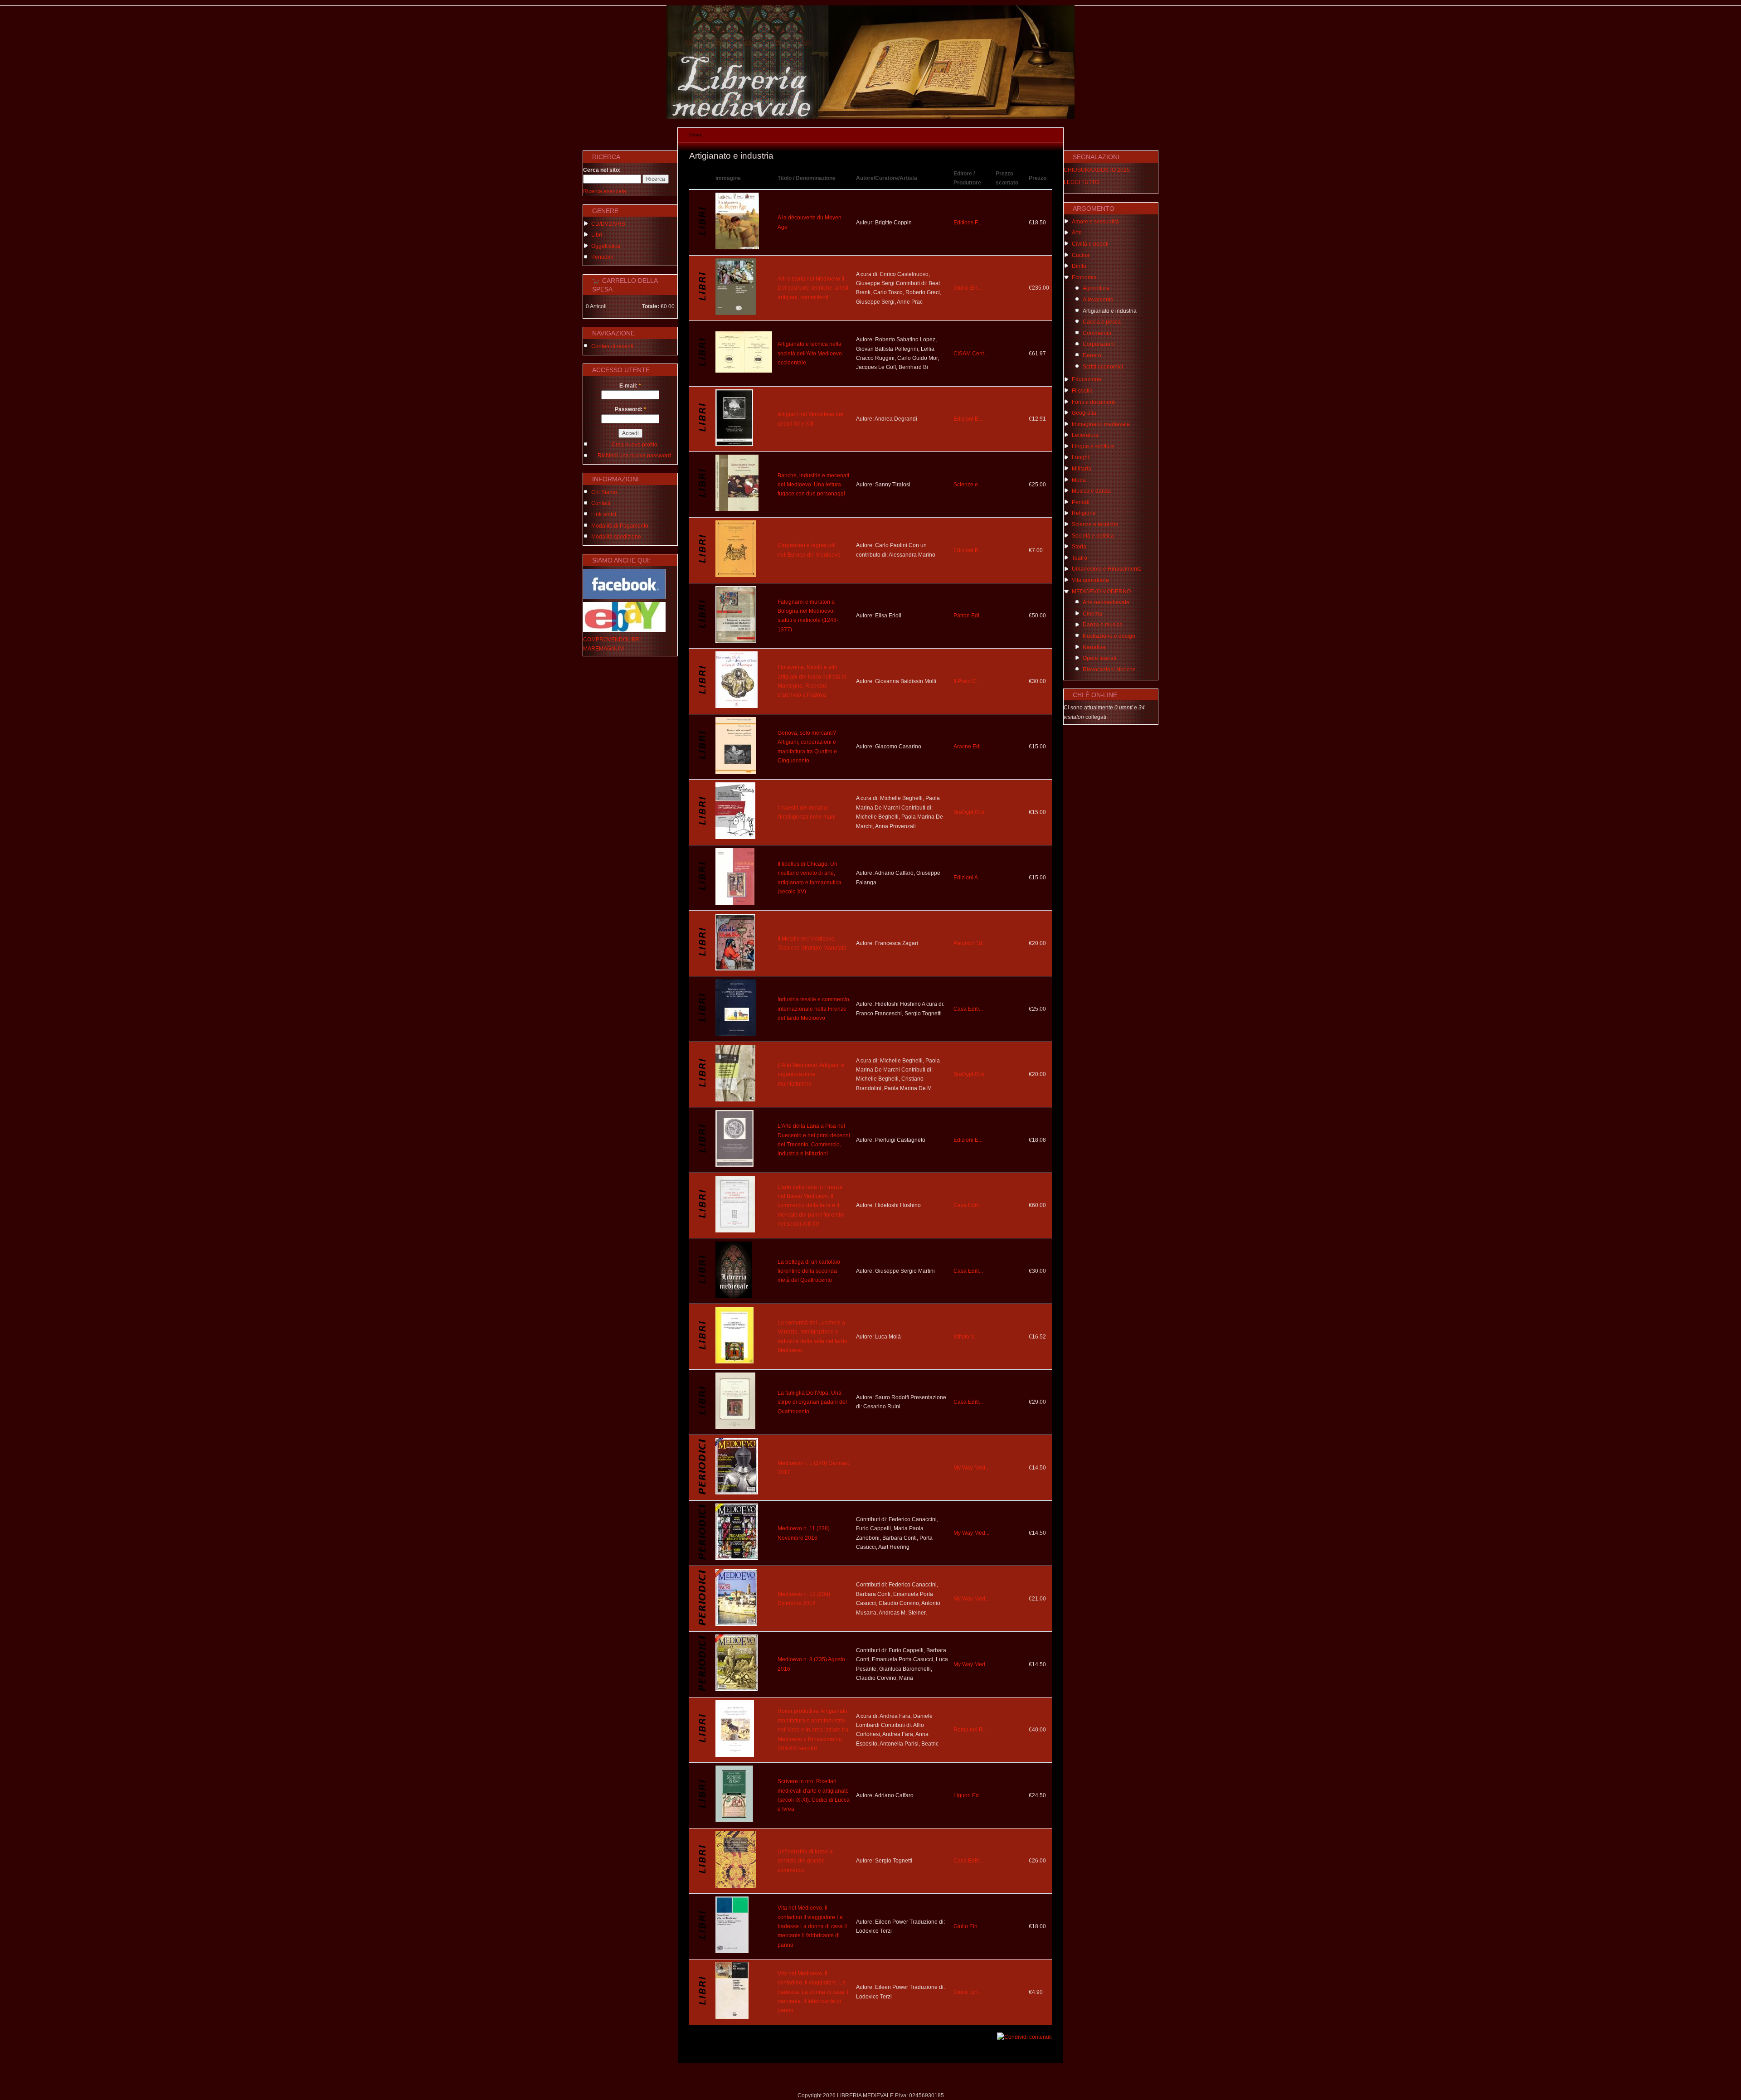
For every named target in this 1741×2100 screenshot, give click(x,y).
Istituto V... (966, 1337)
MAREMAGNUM (603, 649)
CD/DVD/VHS (608, 224)
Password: (630, 409)
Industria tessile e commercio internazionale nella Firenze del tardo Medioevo (813, 1009)
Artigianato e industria (1110, 311)
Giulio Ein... (968, 288)
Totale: (651, 306)
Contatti (601, 503)
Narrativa (1094, 647)
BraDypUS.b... (971, 812)
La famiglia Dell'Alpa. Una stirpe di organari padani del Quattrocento (812, 1402)
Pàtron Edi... (968, 616)
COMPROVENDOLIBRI (612, 640)
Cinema (1092, 614)
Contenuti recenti (612, 346)
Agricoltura (1096, 288)
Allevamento (1098, 300)
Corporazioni (1099, 344)
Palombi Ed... (970, 943)
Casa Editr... (968, 1009)
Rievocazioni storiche (1109, 669)
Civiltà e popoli (1090, 244)
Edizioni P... (968, 550)
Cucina (1081, 255)
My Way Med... (971, 1468)
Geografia (1084, 413)
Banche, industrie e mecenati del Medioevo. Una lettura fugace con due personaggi (813, 485)
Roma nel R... (970, 1730)
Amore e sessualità (1095, 222)
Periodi (1081, 502)
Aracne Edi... (969, 747)
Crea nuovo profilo (635, 445)
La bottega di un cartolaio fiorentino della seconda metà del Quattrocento (809, 1271)
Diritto (1079, 266)
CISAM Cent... (971, 354)
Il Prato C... (967, 681)
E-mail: (630, 386)
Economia (1084, 277)
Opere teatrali (1099, 658)
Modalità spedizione (616, 537)
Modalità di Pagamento (620, 526)
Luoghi (1080, 457)
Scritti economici (1103, 367)
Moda (1079, 480)
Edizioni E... (968, 419)
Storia (1079, 547)
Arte (1077, 233)
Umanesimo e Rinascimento (1107, 569)
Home (696, 135)
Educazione (1087, 379)
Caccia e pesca (1102, 322)
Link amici (604, 514)
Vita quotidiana (1090, 580)
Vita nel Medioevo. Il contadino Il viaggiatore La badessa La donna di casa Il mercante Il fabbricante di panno (812, 1926)
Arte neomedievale (1106, 602)
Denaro (1092, 355)
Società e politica (1093, 536)
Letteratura (1085, 435)
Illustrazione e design (1109, 636)
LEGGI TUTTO (1081, 182)
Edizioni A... (968, 878)
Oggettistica (606, 246)
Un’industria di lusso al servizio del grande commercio (806, 1861)
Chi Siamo (604, 492)
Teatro (1080, 558)
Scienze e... (968, 485)
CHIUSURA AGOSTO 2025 (1097, 170)
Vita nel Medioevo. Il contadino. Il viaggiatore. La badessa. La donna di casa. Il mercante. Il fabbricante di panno (814, 1992)
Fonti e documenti (1094, 402)
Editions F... (968, 223)
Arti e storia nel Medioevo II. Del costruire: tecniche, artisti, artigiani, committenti (814, 288)
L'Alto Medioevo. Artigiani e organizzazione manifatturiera (811, 1074)
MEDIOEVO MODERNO (1101, 592)
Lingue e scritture (1093, 446)
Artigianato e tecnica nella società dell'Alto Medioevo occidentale (810, 353)
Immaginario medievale (1101, 424)
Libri (597, 235)
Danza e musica (1103, 625)
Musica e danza (1091, 491)
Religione (1084, 513)
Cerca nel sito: (602, 170)
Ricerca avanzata (605, 191)
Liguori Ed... (968, 1795)
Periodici (602, 257)
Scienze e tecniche (1095, 524)
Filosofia (1082, 391)
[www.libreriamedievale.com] (870, 117)
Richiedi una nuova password (634, 456)
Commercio (1097, 333)
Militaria (1082, 469)
